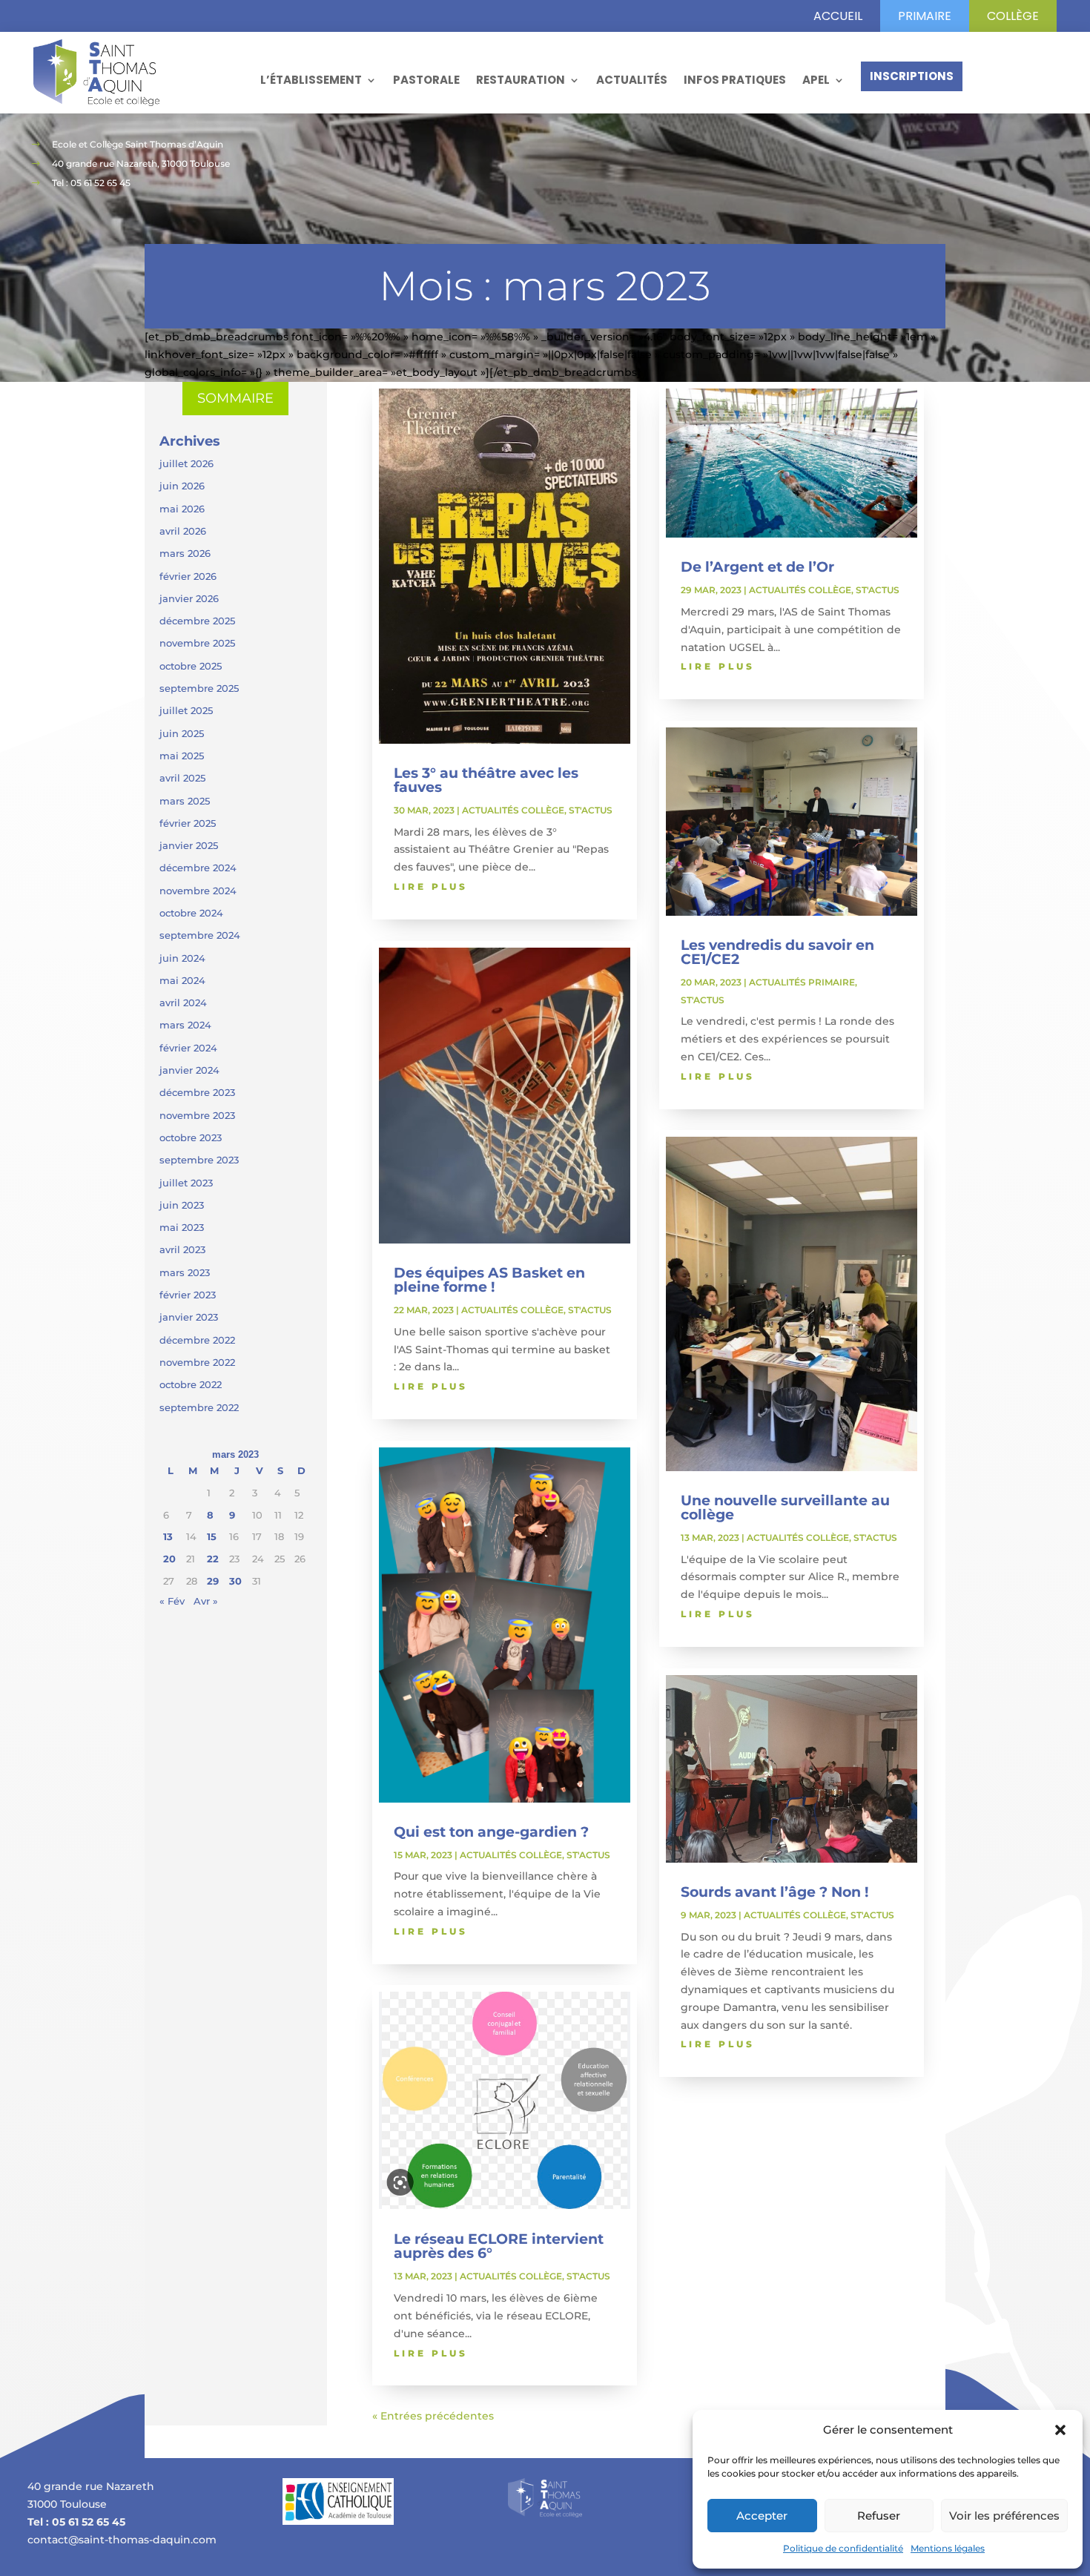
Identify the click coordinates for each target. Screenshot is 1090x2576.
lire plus (431, 886)
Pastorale (426, 80)
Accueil (838, 16)
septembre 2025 (199, 688)
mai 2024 (182, 980)
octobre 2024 (191, 913)
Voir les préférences (1004, 2516)
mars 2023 (185, 1272)
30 (235, 1581)
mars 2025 (185, 801)
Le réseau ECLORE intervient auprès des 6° (499, 2246)
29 (213, 1581)
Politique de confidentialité (843, 2548)
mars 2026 (185, 553)
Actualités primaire (802, 982)
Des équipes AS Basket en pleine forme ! (489, 1280)
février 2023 (188, 1295)
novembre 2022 (197, 1362)
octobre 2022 (191, 1384)
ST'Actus (591, 810)
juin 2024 (182, 958)
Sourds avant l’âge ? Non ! (774, 1892)
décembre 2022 (197, 1340)
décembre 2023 (197, 1092)
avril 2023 (182, 1249)
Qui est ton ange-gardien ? (491, 1832)
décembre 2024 (198, 868)
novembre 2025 (197, 643)
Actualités (632, 80)
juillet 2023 (186, 1183)
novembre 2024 (198, 891)
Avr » (206, 1601)
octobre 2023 (191, 1137)
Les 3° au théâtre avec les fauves (486, 780)
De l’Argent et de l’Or (757, 567)
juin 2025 (182, 733)
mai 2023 (182, 1227)
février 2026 (188, 576)
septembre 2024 (200, 935)
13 (168, 1536)
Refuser (879, 2516)
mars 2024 (185, 1025)
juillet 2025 (186, 710)
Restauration (521, 80)
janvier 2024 (189, 1070)
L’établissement (311, 80)
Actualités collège (513, 810)
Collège (1013, 16)
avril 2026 (183, 531)
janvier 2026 (189, 598)
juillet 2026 (186, 463)
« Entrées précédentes (433, 2416)
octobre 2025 (191, 666)
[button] (1060, 2430)
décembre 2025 (197, 621)
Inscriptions (912, 76)
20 (169, 1559)
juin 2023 (182, 1205)
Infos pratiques (735, 80)
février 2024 (188, 1048)
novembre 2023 (197, 1115)
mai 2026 (182, 509)
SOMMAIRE (235, 398)
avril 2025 (182, 778)
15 (212, 1536)
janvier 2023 (189, 1317)
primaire (925, 16)
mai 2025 (182, 756)
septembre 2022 (199, 1407)
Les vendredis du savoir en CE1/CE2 (777, 952)
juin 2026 (182, 486)
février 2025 (188, 823)
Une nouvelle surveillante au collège (785, 1507)
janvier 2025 (189, 845)
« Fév (172, 1601)
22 (213, 1559)
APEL (816, 80)
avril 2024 (183, 1003)
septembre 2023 (199, 1160)
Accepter (762, 2516)
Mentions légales (948, 2548)
